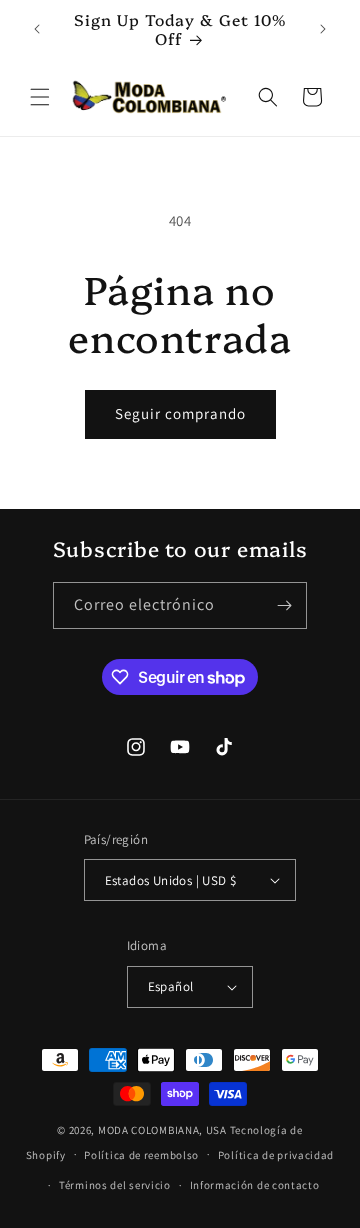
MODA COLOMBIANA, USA (162, 1130)
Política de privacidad (276, 1155)
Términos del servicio (115, 1185)
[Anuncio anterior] (37, 29)
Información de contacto (255, 1185)
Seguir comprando (180, 413)
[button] (40, 97)
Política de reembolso (141, 1155)
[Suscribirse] (284, 605)
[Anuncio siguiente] (323, 29)
